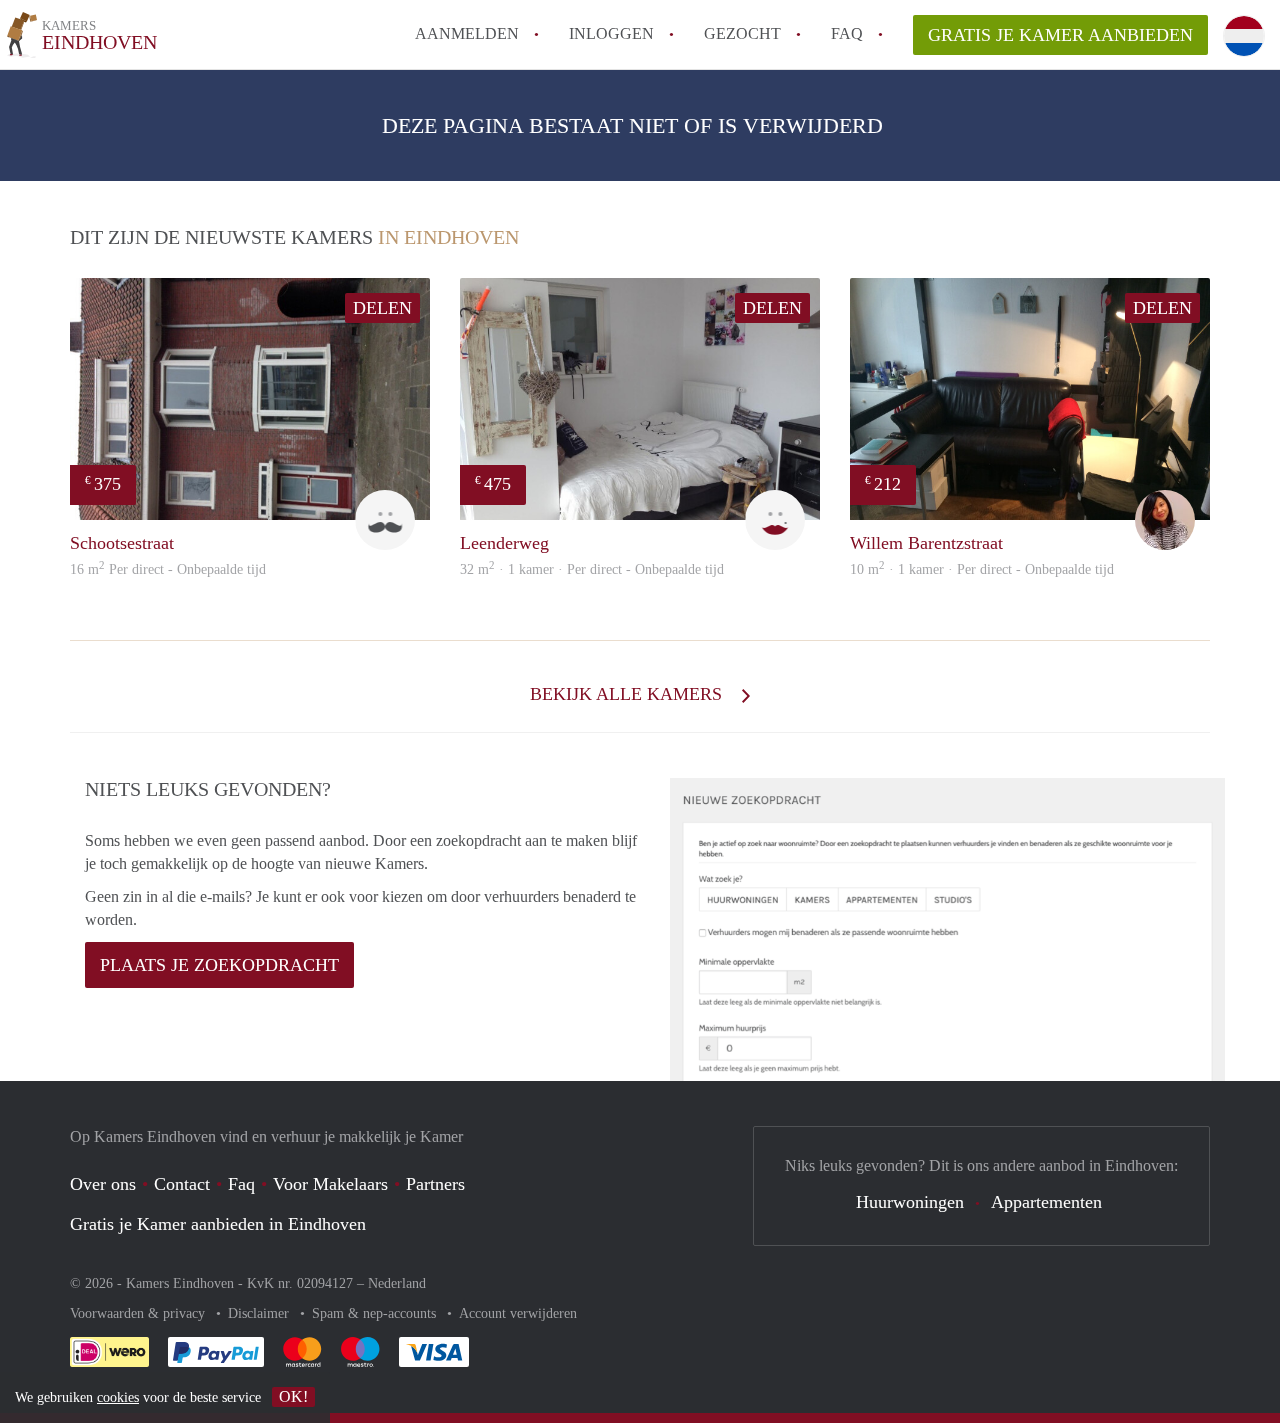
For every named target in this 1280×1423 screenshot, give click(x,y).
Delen (382, 308)
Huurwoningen (910, 1202)
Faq (241, 1184)
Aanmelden (467, 33)
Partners (435, 1184)
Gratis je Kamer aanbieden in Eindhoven (218, 1224)
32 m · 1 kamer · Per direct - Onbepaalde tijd (592, 569)
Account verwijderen (518, 1313)
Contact (182, 1184)
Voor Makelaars (330, 1184)
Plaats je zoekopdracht (219, 965)
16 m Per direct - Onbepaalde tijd (168, 569)
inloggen (611, 33)
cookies (118, 1397)
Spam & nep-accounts (376, 1313)
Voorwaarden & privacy (139, 1313)
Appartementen (1046, 1202)
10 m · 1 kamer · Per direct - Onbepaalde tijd (982, 569)
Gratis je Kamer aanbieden (1060, 35)
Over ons (103, 1184)
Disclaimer (260, 1313)
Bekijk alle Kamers (628, 694)
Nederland (397, 1283)
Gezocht (742, 33)
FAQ (847, 33)
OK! (293, 1396)
